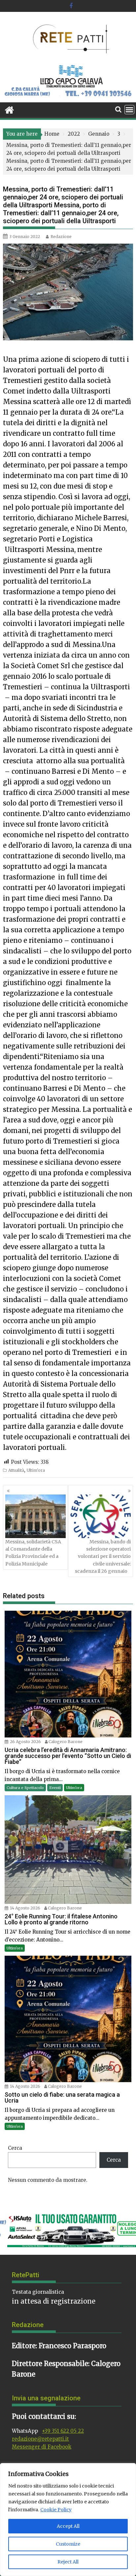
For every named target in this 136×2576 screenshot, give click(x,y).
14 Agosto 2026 (25, 1908)
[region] (68, 2520)
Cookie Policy (56, 2510)
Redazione (61, 237)
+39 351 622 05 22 (63, 2431)
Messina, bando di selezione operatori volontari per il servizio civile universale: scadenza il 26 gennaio (103, 1557)
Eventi (55, 1788)
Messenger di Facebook (42, 2447)
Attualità (16, 1470)
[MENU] (129, 110)
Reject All (68, 2562)
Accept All (68, 2526)
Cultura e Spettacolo (25, 1788)
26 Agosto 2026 (25, 1742)
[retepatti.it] (9, 109)
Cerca (15, 2148)
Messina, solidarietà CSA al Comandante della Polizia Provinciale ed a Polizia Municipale (33, 1553)
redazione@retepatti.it (40, 2439)
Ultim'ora (36, 1470)
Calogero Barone (66, 1742)
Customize (68, 2544)
